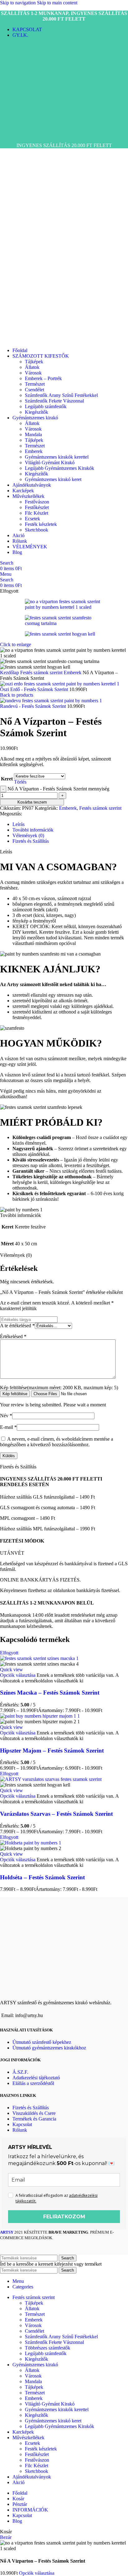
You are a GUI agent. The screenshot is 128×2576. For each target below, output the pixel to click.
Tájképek (34, 362)
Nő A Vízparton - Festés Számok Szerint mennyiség (58, 789)
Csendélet (34, 390)
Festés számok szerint (42, 673)
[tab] (18, 824)
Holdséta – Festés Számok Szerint (42, 1877)
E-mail (8, 1427)
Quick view (11, 1670)
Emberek (34, 451)
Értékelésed (13, 1336)
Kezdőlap (10, 673)
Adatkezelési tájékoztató (36, 2078)
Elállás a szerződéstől (33, 2083)
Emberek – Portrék (43, 378)
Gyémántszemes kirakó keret (53, 479)
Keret (7, 779)
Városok (33, 373)
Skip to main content (57, 3)
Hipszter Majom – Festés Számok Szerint (52, 1751)
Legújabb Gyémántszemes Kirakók (59, 468)
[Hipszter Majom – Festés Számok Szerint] (40, 1716)
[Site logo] (24, 135)
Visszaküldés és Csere (34, 2113)
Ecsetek (32, 519)
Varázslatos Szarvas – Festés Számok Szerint (56, 1814)
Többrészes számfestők (48, 2348)
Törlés (20, 782)
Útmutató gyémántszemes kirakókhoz (49, 2048)
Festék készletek (41, 524)
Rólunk (20, 2130)
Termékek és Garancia (34, 2119)
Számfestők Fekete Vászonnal (54, 401)
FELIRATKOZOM (64, 2217)
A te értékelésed (17, 1326)
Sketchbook (37, 530)
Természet (35, 384)
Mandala (33, 434)
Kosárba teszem (32, 802)
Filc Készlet (37, 513)
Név (6, 1416)
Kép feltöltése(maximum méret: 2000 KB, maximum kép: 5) (59, 1388)
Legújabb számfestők (46, 406)
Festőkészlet (37, 507)
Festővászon (37, 502)
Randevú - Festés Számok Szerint (34, 706)
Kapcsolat (22, 2124)
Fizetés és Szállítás (31, 2108)
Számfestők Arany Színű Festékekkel (61, 395)
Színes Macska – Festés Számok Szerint (50, 1693)
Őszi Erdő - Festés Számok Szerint (35, 689)
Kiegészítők (37, 412)
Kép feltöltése (15, 1394)
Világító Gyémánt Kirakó (50, 463)
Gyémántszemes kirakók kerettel (57, 457)
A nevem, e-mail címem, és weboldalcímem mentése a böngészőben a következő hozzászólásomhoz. (57, 1442)
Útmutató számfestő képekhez (42, 2042)
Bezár (6, 2537)
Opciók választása (37, 2573)
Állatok (32, 367)
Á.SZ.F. (20, 2072)
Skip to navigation (18, 3)
